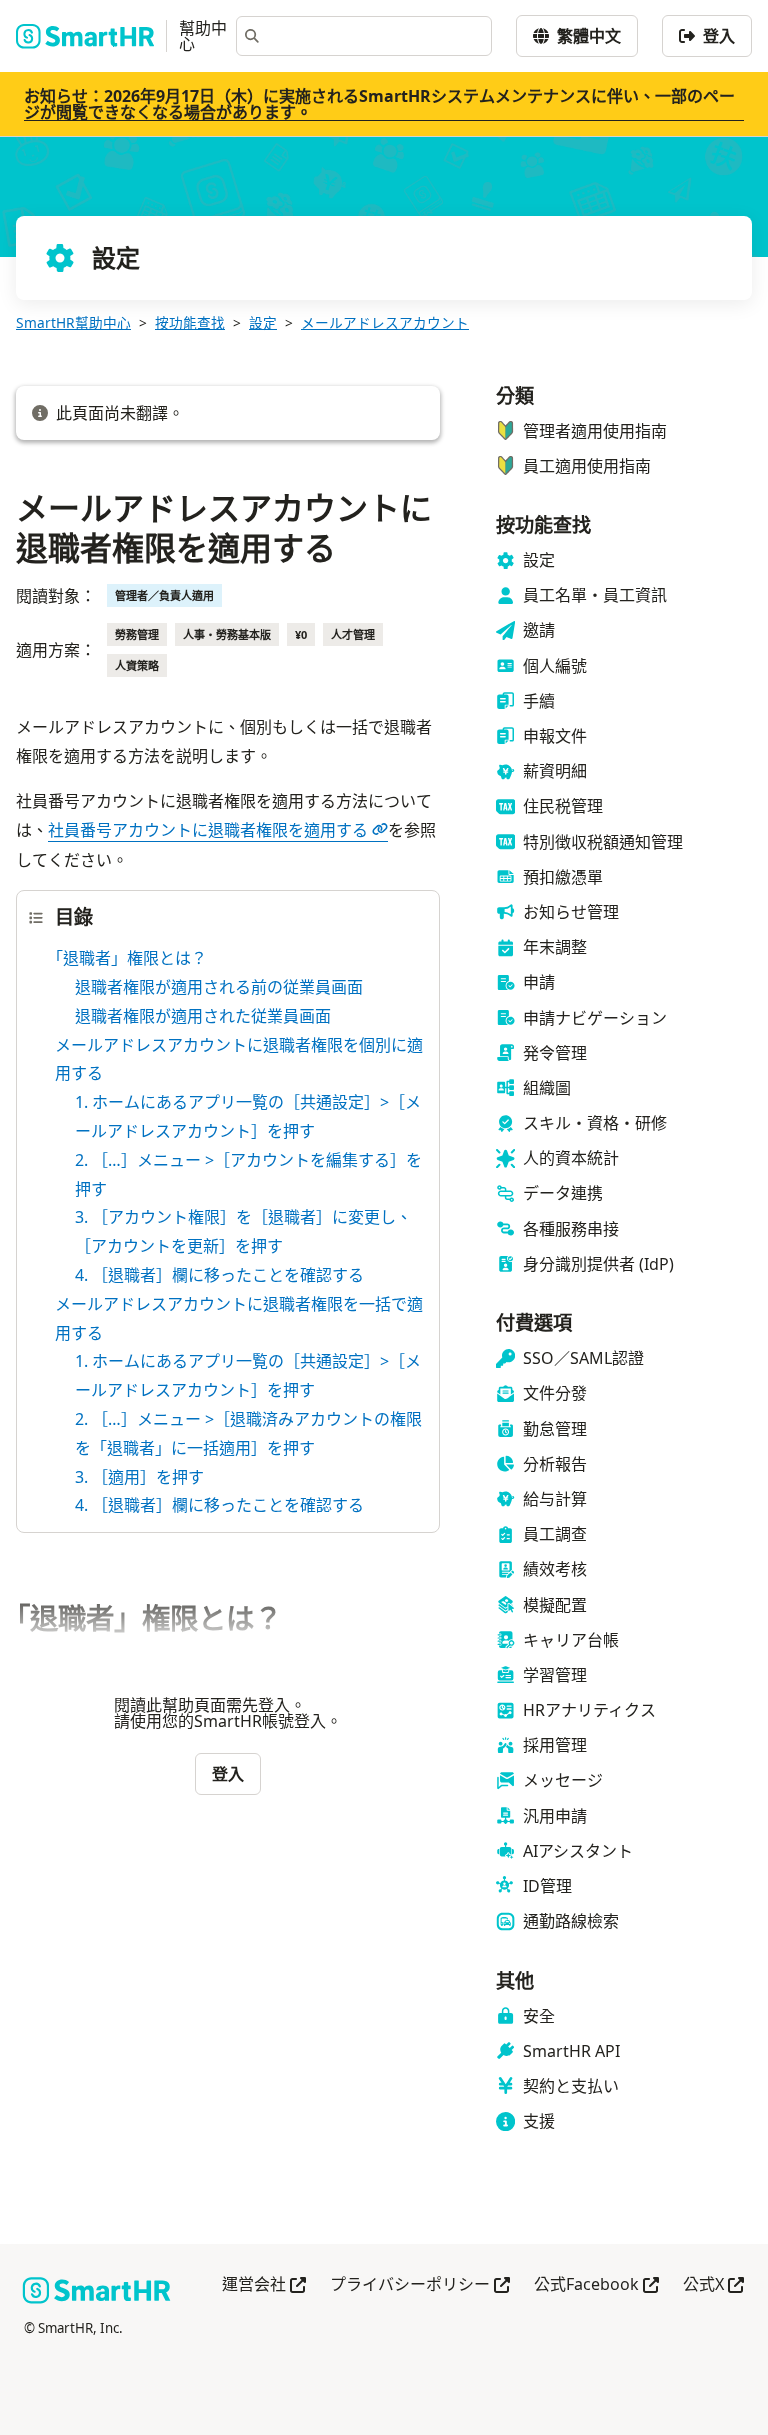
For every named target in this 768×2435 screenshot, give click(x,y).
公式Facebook (596, 2285)
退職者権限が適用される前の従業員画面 (219, 987)
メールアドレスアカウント (385, 322)
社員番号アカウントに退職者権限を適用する (208, 830)
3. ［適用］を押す (139, 1477)
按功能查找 (190, 322)
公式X (713, 2285)
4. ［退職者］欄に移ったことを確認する (219, 1275)
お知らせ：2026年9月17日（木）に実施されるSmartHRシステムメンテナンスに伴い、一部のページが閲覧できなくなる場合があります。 (379, 104)
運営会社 (264, 2285)
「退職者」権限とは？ (131, 958)
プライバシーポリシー (420, 2285)
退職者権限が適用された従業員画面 (203, 1016)
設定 (263, 322)
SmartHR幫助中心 (73, 322)
